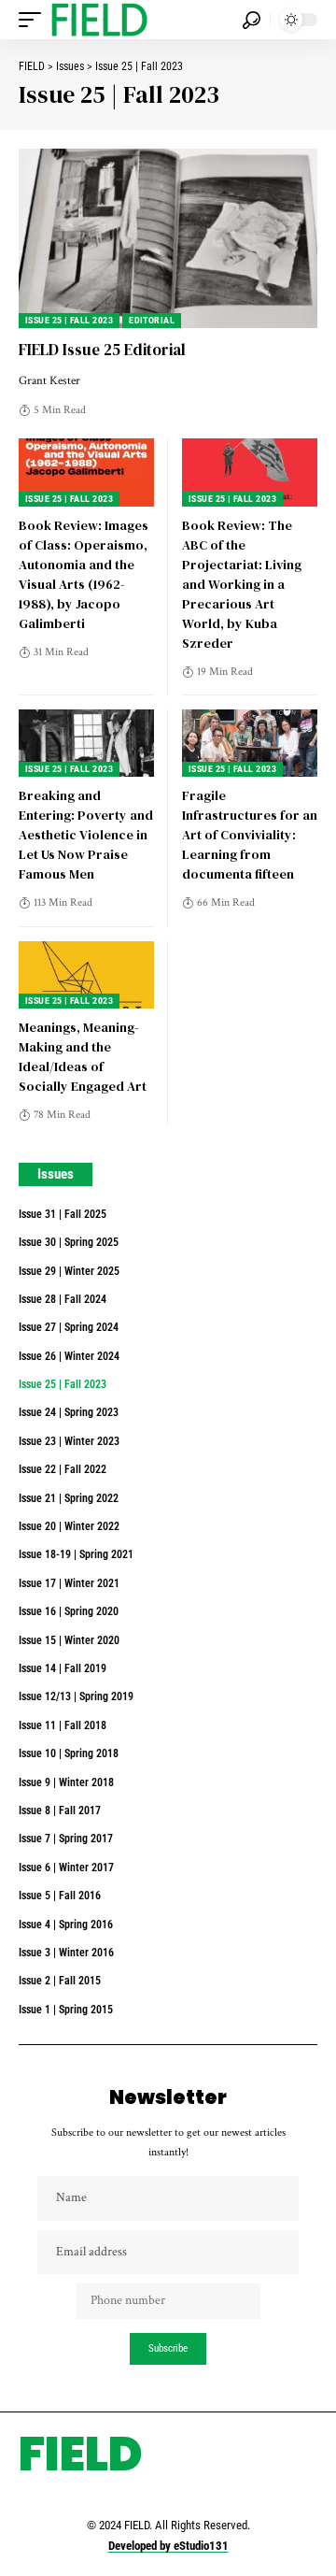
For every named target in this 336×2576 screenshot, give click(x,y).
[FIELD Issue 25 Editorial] (168, 238)
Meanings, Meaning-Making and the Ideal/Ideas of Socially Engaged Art (83, 1057)
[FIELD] (99, 20)
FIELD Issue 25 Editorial (102, 350)
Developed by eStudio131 (168, 2546)
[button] (35, 20)
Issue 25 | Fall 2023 (69, 320)
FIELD (81, 2454)
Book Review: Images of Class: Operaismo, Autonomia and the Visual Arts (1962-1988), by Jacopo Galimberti (84, 574)
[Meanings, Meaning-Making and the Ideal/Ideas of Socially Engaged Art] (86, 975)
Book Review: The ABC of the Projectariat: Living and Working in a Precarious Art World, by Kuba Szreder (242, 584)
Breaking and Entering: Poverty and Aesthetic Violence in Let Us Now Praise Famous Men (86, 835)
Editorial (152, 320)
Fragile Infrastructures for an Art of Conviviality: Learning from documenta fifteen (250, 835)
